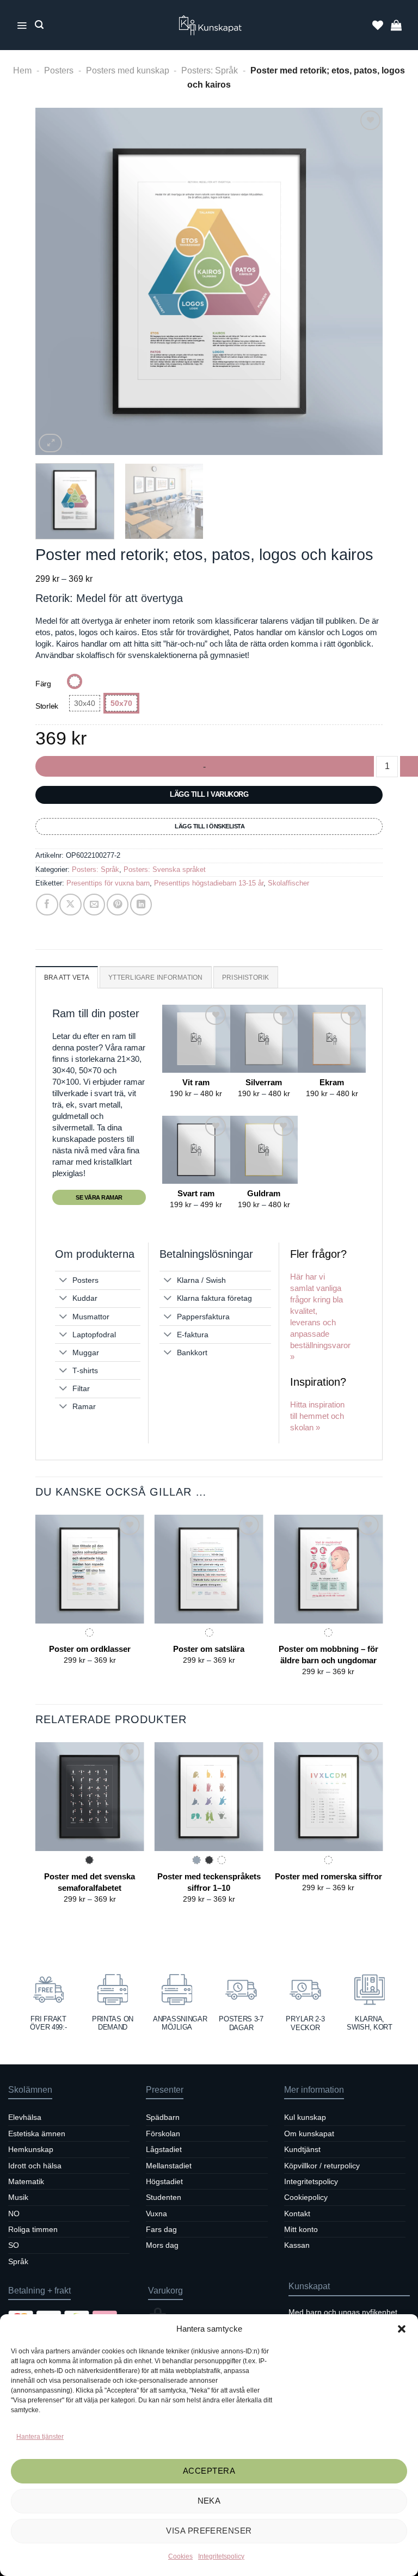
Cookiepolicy (306, 2197)
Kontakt (297, 2214)
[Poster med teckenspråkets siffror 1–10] (209, 1797)
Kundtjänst (302, 2149)
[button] (402, 2329)
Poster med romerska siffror (328, 1876)
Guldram (264, 1193)
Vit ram (196, 1082)
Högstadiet (164, 2181)
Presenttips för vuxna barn (108, 883)
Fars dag (161, 2229)
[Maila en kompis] (94, 905)
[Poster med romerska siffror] (328, 1797)
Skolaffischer (288, 883)
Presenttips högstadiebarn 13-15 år (209, 883)
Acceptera (209, 2471)
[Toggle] (63, 1281)
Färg (43, 684)
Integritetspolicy (221, 2556)
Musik (18, 2197)
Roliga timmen (33, 2229)
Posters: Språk (210, 70)
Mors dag (162, 2245)
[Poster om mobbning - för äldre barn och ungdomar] (328, 1569)
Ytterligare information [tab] (156, 977)
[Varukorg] (396, 25)
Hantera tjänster (40, 2437)
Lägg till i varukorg (209, 794)
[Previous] (56, 281)
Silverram (264, 1082)
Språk (18, 2261)
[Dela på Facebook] (47, 905)
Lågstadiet (164, 2149)
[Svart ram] (196, 1150)
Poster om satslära (209, 1649)
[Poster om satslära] (209, 1569)
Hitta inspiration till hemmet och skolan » (317, 1416)
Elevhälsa (25, 2117)
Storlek (47, 706)
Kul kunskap (305, 2117)
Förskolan (163, 2134)
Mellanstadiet (169, 2166)
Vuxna (156, 2214)
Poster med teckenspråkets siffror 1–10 (209, 1882)
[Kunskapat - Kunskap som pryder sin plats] (212, 25)
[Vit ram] (196, 1039)
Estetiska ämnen (37, 2134)
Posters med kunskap (128, 70)
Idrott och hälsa (35, 2166)
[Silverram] (264, 1039)
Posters (59, 70)
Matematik (26, 2181)
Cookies (180, 2556)
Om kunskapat (309, 2134)
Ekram (332, 1082)
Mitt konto (301, 2229)
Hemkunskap (31, 2149)
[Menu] (22, 25)
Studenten (164, 2197)
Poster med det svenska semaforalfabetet (90, 1882)
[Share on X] (70, 905)
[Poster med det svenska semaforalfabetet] (90, 1797)
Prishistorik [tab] (246, 977)
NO (14, 2214)
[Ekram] (332, 1039)
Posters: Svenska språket (165, 869)
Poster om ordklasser (90, 1649)
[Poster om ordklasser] (90, 1569)
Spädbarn (163, 2117)
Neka (209, 2501)
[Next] (362, 281)
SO (14, 2245)
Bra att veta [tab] (67, 977)
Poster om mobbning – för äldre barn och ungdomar (328, 1655)
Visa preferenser (209, 2531)
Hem (22, 70)
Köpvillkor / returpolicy (322, 2166)
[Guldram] (264, 1150)
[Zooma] (50, 443)
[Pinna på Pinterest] (118, 905)
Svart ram (196, 1193)
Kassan (297, 2245)
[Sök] (39, 25)
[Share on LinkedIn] (141, 905)
